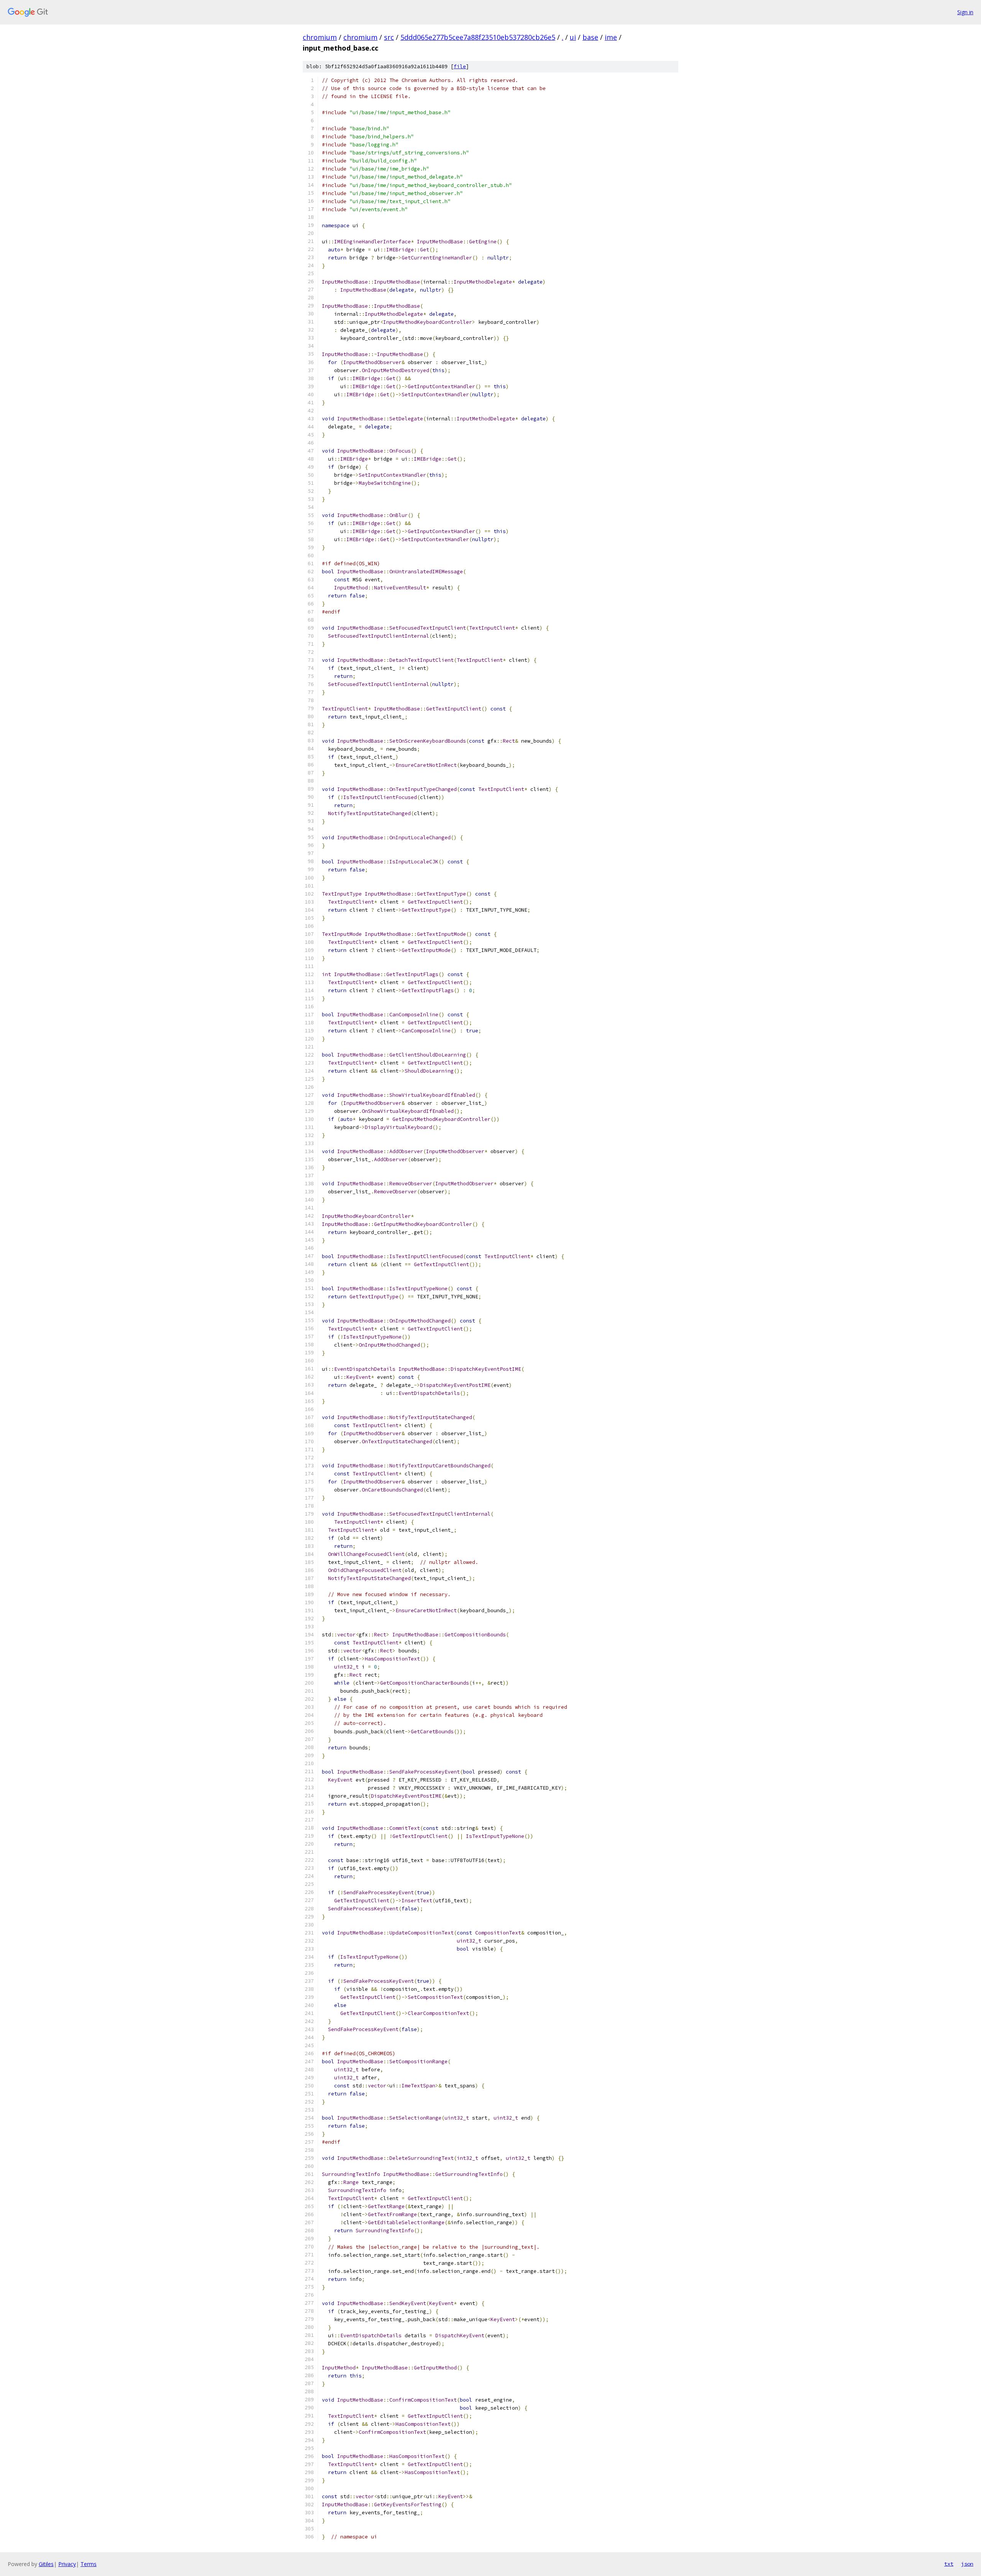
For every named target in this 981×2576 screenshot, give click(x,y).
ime (611, 37)
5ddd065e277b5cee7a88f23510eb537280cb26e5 (478, 37)
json (967, 2564)
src (389, 37)
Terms (89, 2564)
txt (949, 2564)
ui (573, 37)
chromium (320, 37)
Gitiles (46, 2564)
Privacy (67, 2564)
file (460, 66)
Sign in (965, 12)
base (590, 37)
